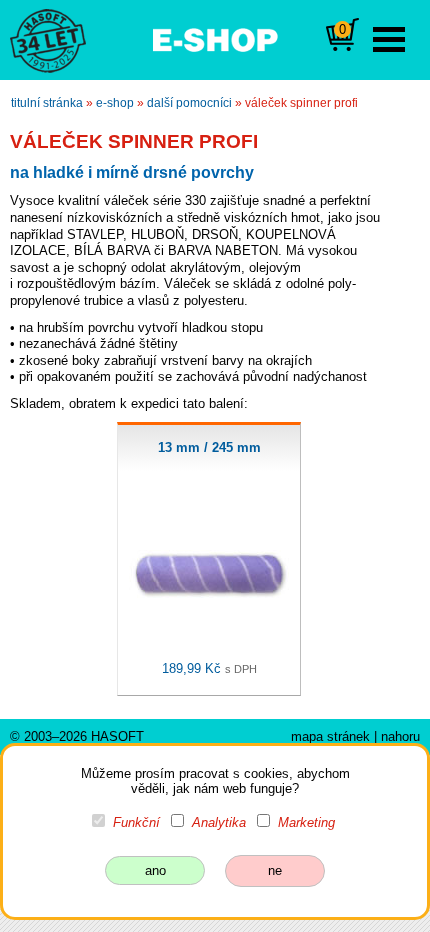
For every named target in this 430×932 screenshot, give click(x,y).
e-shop (115, 103)
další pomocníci (189, 103)
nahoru (400, 736)
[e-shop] (215, 38)
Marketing (306, 822)
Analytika (219, 822)
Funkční (136, 822)
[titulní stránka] (39, 39)
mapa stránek (330, 736)
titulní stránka (47, 103)
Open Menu (389, 39)
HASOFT (117, 736)
